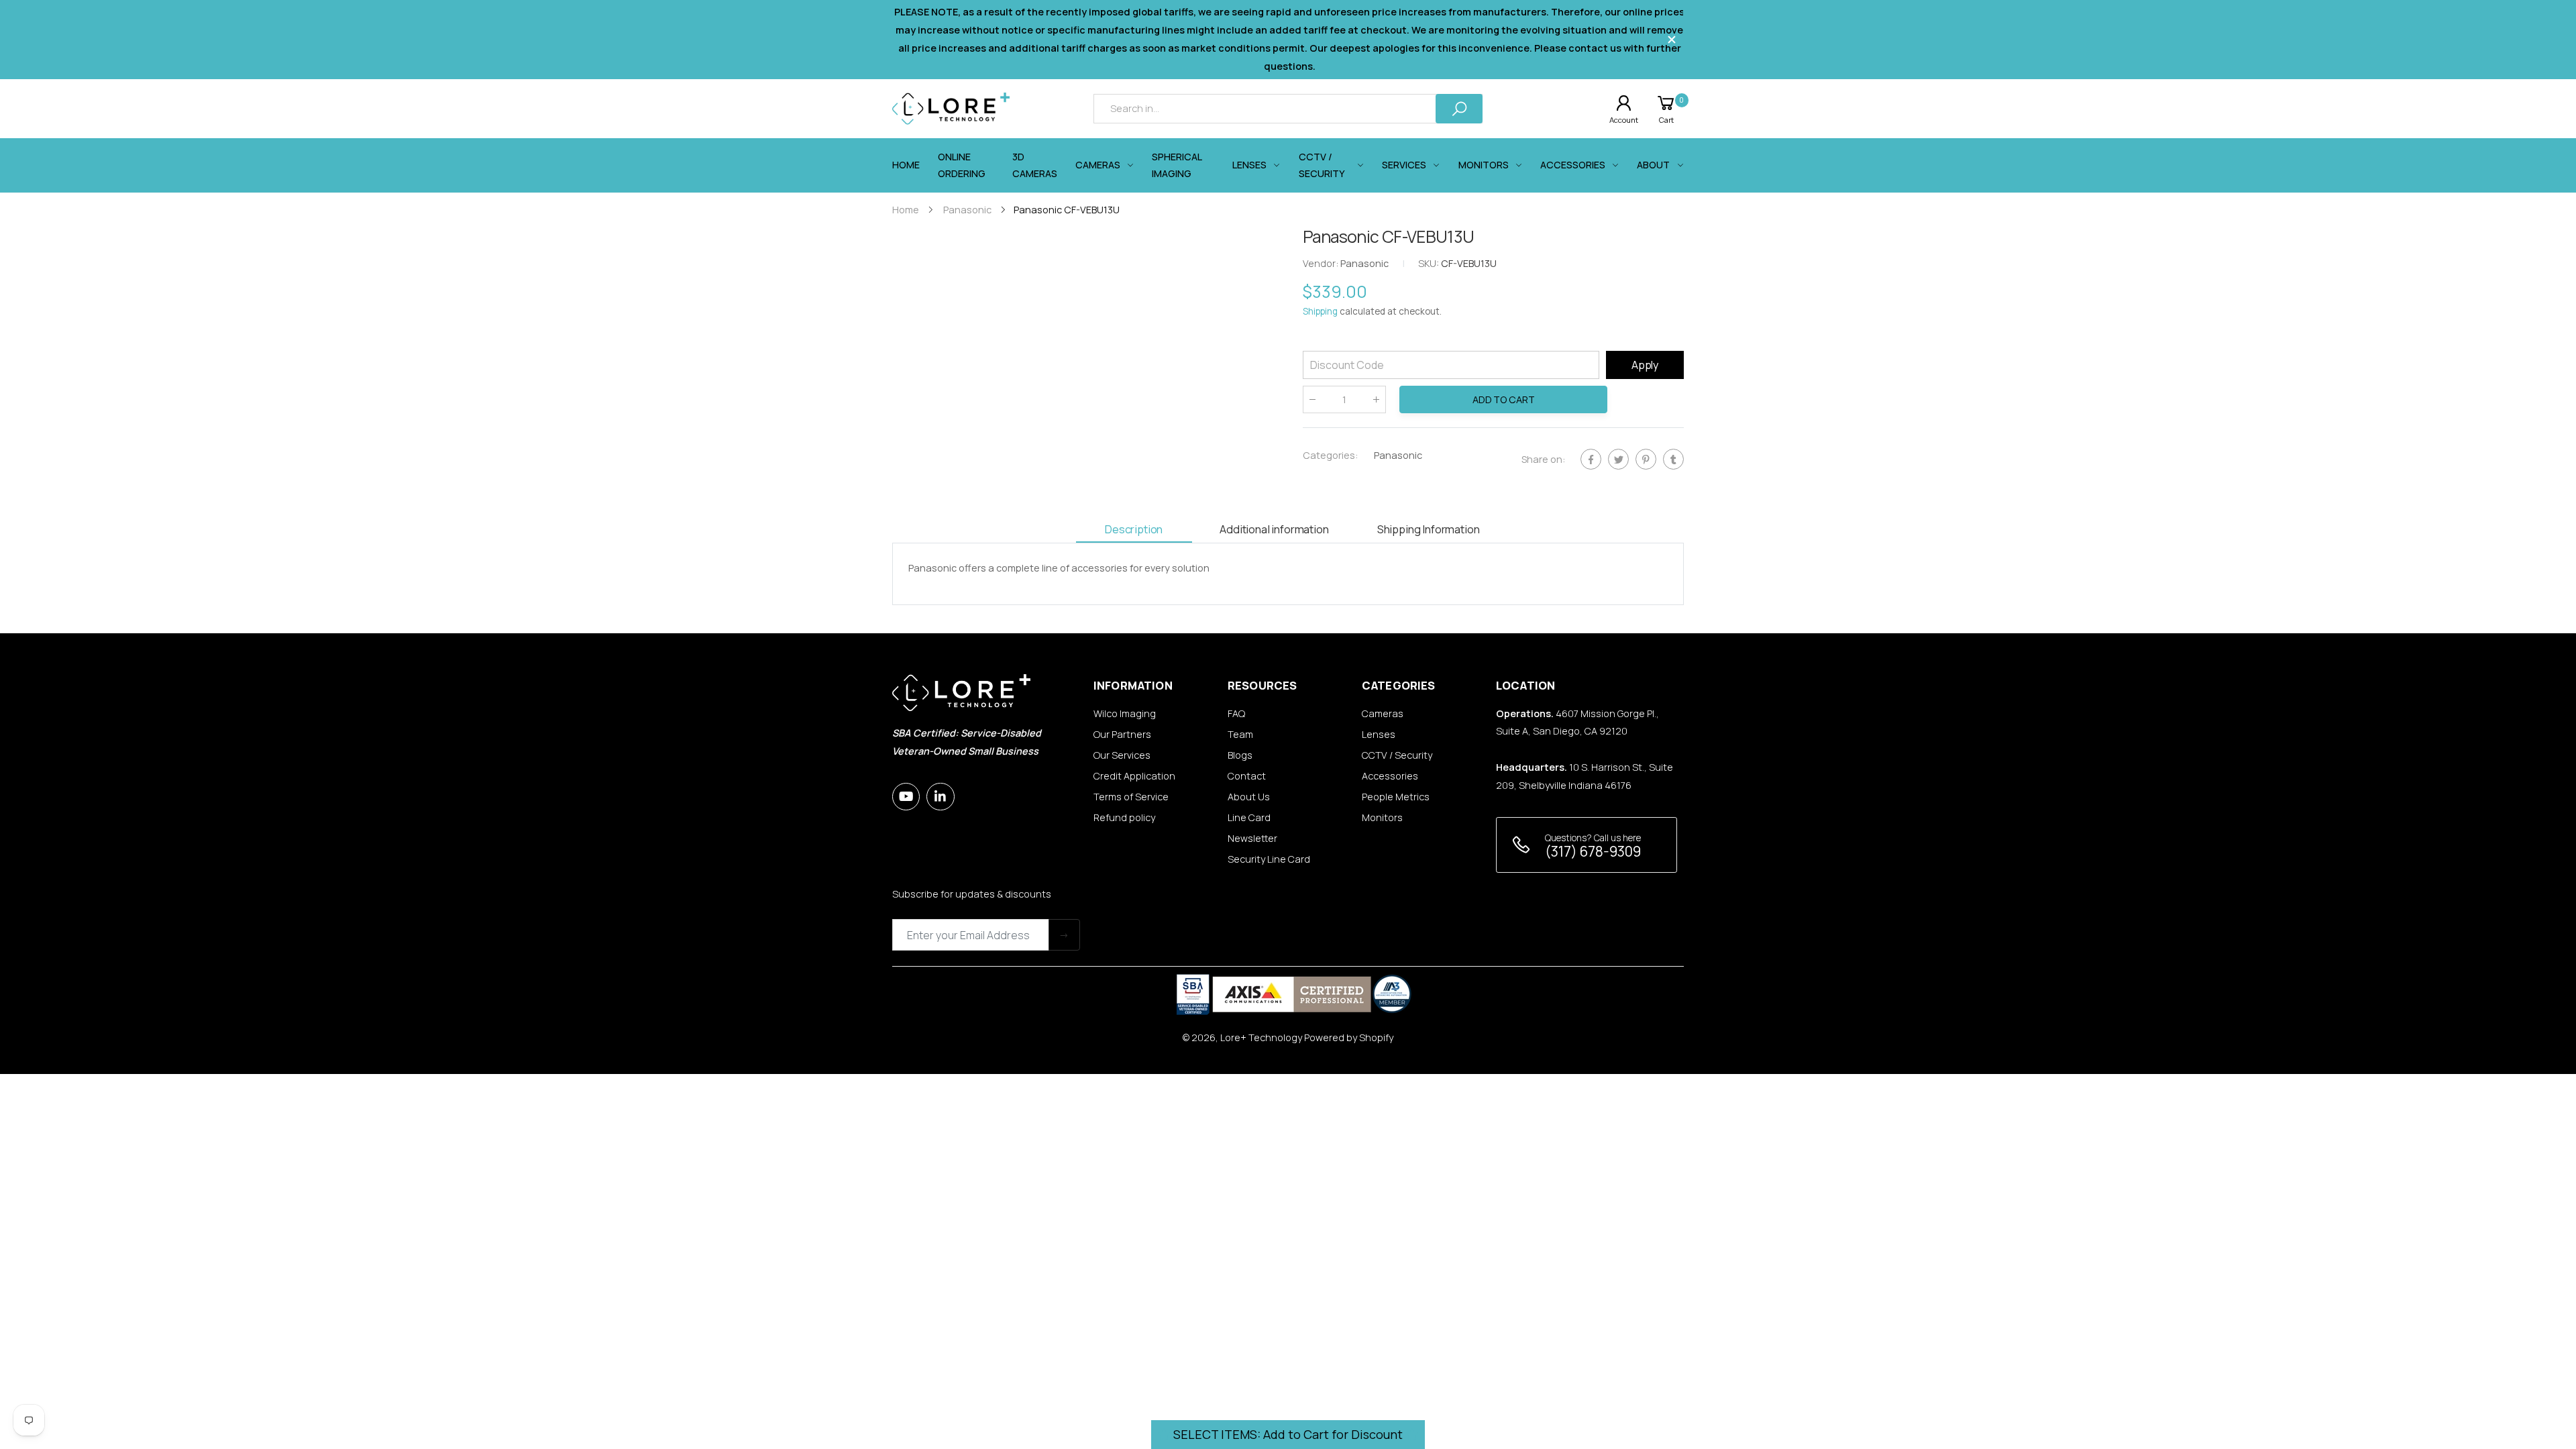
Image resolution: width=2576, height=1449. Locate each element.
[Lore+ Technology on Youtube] (906, 797)
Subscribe (1064, 935)
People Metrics (1396, 797)
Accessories (1390, 776)
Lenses (1379, 734)
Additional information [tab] (1274, 529)
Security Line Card (1269, 859)
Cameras (1383, 713)
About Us (1249, 797)
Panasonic (1398, 455)
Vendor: (1322, 264)
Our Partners (1122, 734)
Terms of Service (1131, 797)
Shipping (1320, 312)
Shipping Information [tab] (1429, 529)
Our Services (1122, 755)
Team (1240, 734)
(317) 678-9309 (1593, 851)
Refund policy (1124, 817)
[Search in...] (1459, 108)
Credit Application (1134, 776)
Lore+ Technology (1261, 1037)
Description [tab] (1134, 529)
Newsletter (1252, 838)
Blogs (1240, 755)
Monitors (1382, 817)
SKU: (1430, 264)
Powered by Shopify (1349, 1037)
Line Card (1249, 817)
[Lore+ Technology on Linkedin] (940, 797)
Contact (1247, 776)
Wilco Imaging (1125, 713)
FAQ (1236, 713)
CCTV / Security (1397, 755)
